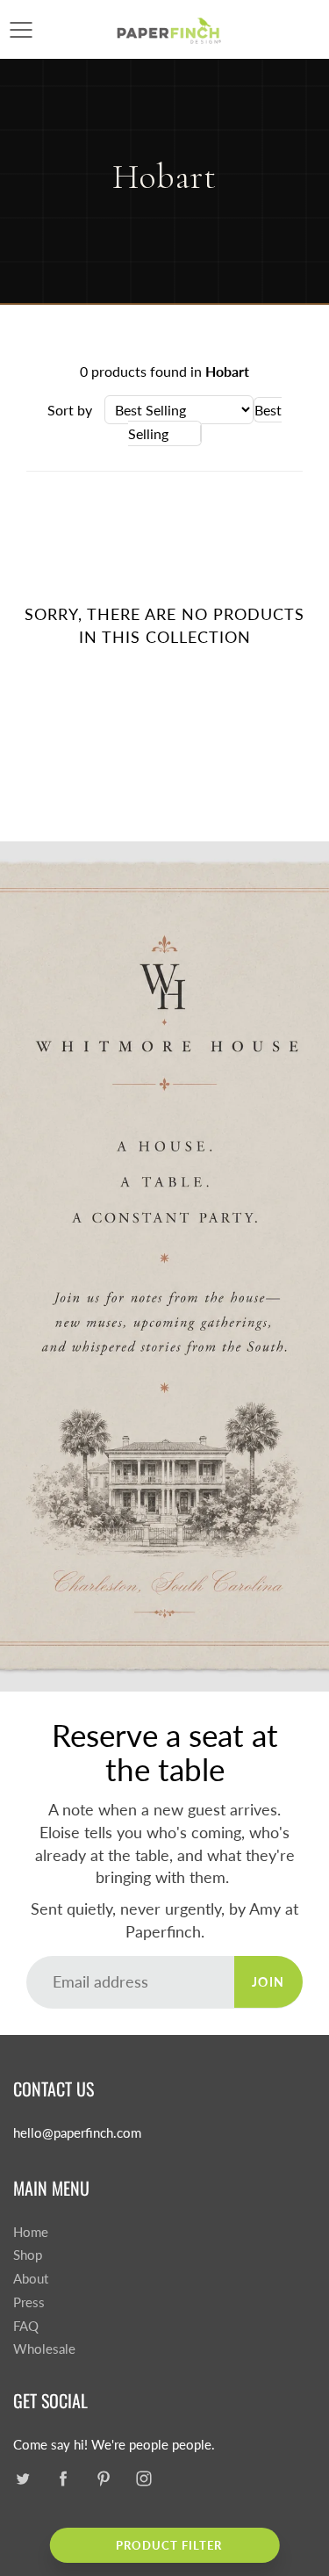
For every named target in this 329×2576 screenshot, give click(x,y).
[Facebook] (63, 2479)
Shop (28, 2255)
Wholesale (44, 2349)
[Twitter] (22, 2479)
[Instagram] (143, 2479)
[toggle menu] (21, 30)
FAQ (26, 2326)
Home (31, 2232)
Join (268, 1982)
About (31, 2279)
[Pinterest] (103, 2479)
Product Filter (169, 2545)
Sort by (70, 410)
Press (29, 2302)
